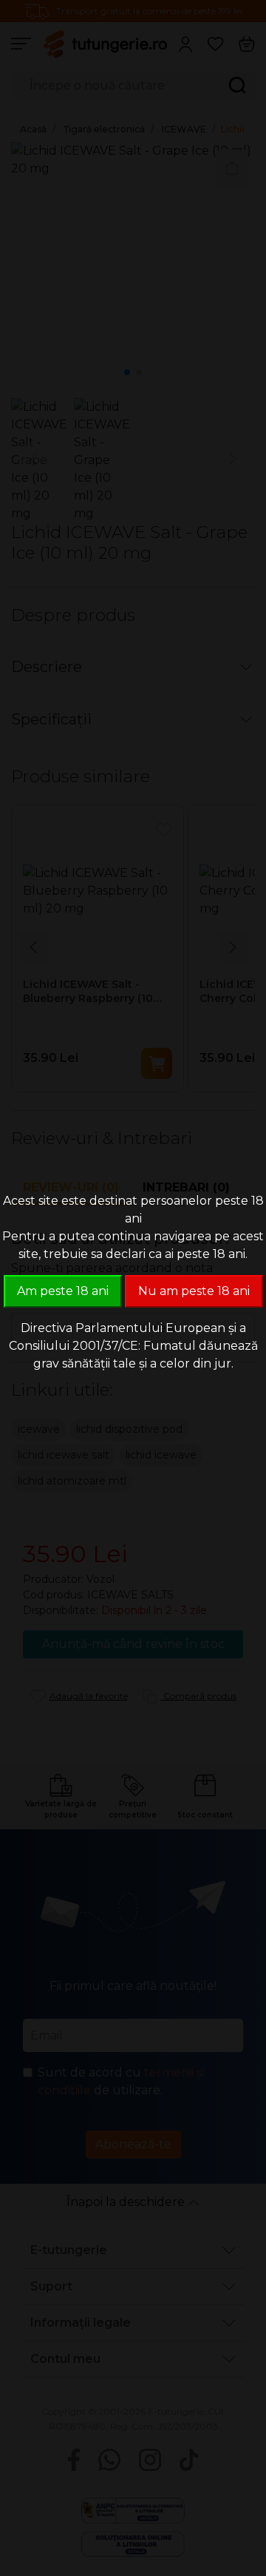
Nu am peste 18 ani (194, 1291)
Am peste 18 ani (63, 1291)
